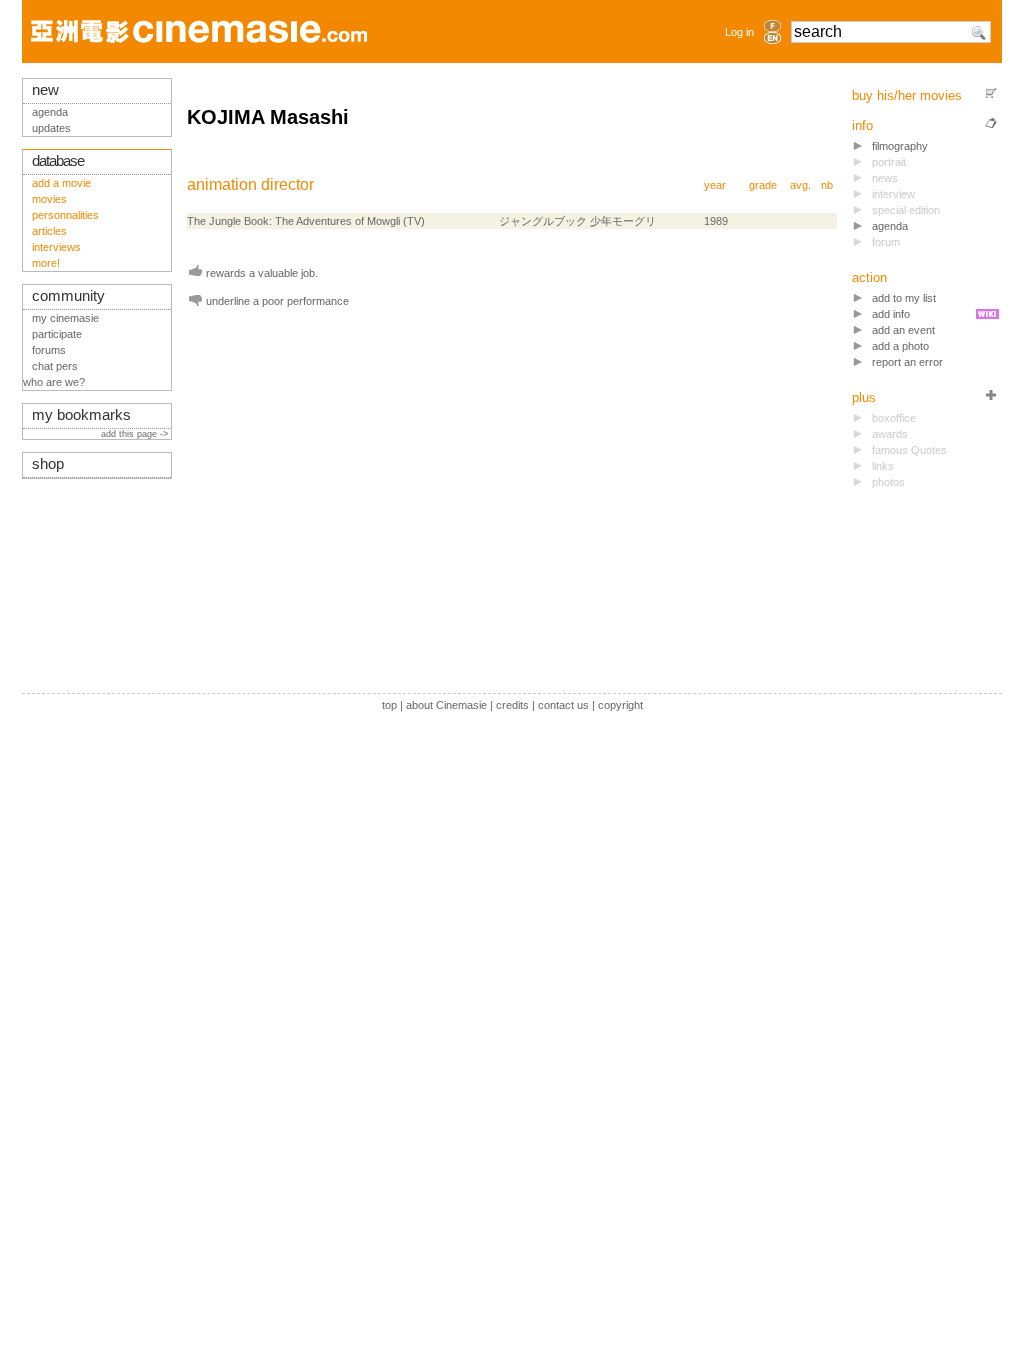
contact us (563, 705)
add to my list (904, 298)
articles (49, 231)
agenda (890, 226)
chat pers (55, 366)
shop (48, 464)
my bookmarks (81, 415)
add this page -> (136, 434)
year (715, 185)
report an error (907, 362)
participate (57, 334)
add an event (903, 330)
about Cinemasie (446, 705)
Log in (739, 32)
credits (512, 705)
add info (891, 314)
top (389, 705)
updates (51, 128)
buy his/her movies (907, 95)
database (58, 161)
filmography (900, 146)
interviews (56, 247)
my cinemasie (65, 318)
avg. (800, 185)
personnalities (65, 215)
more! (46, 263)
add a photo (900, 346)
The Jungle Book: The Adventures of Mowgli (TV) (306, 221)
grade (763, 185)
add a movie (61, 183)
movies (49, 199)
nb (827, 185)
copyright (620, 705)
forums (49, 350)
